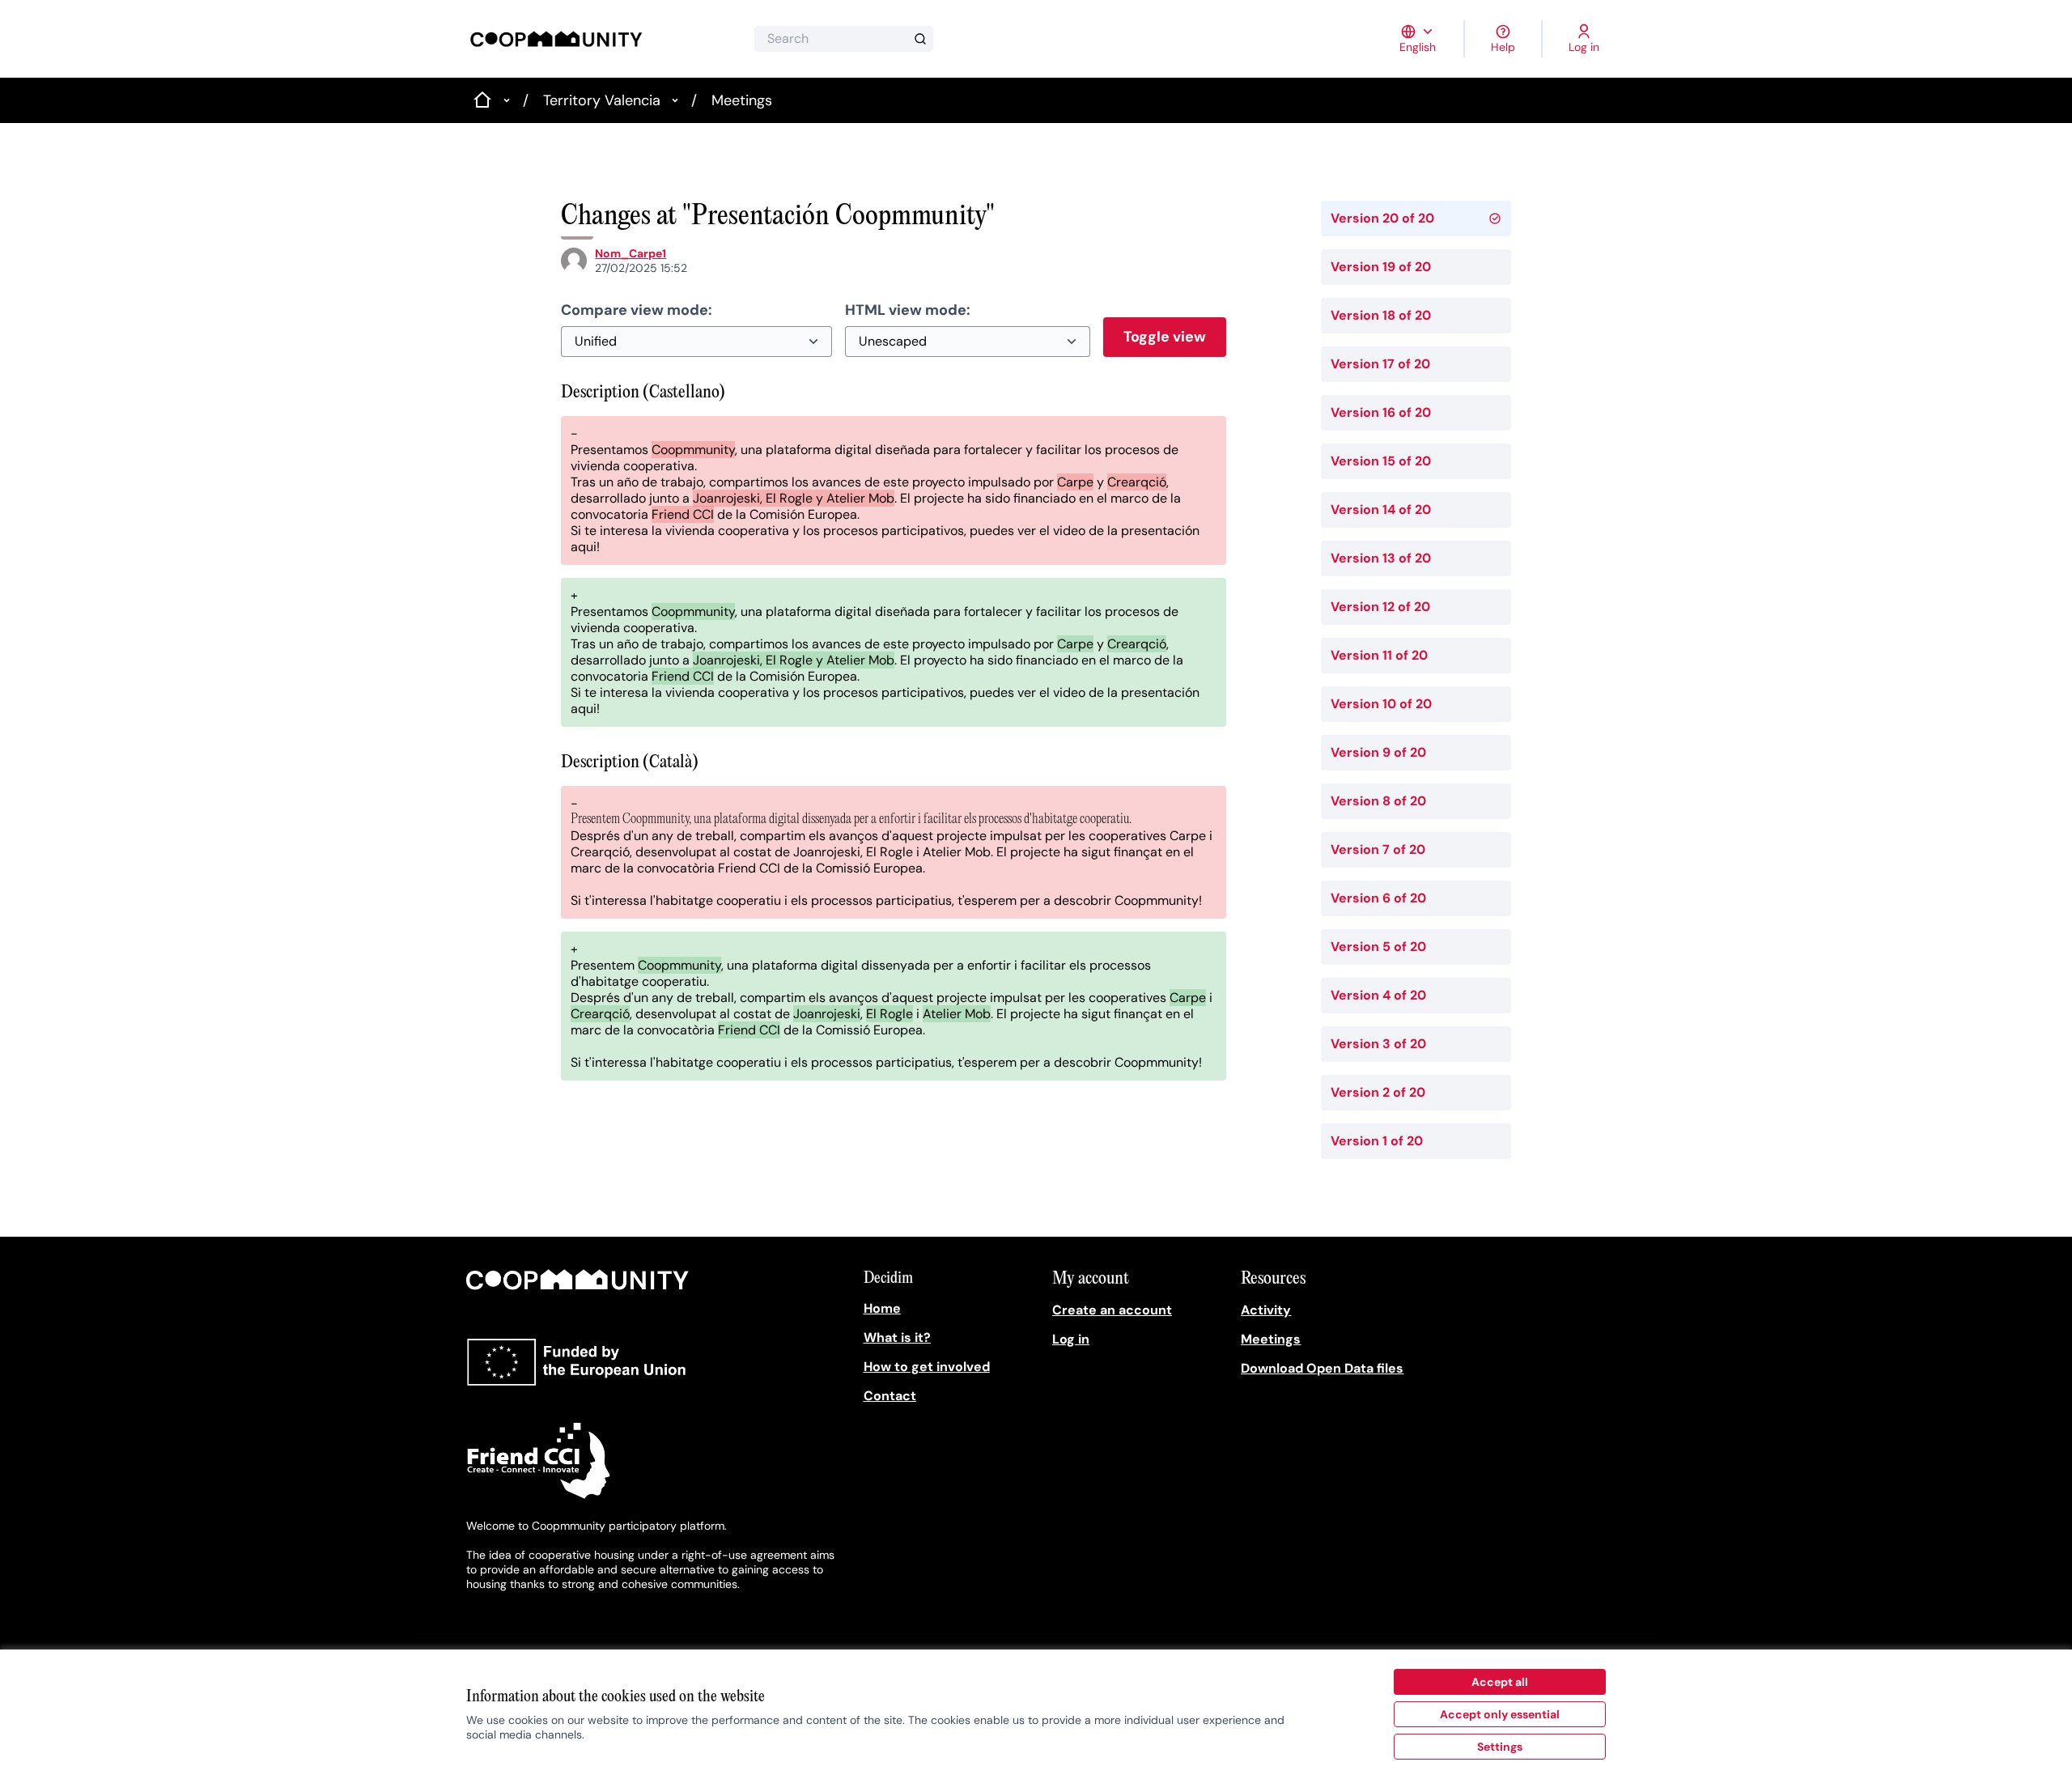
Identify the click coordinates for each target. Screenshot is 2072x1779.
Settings (1500, 1747)
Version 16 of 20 (1381, 412)
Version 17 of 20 (1380, 364)
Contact (890, 1396)
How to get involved (927, 1367)
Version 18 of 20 (1381, 315)
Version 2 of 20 (1378, 1092)
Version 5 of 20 (1378, 947)
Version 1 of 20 (1377, 1141)
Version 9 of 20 (1378, 752)
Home (882, 1308)
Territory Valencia (602, 100)
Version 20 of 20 (1382, 218)
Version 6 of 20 (1378, 898)
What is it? (897, 1337)
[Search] (920, 39)
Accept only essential (1500, 1714)
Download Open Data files (1322, 1368)
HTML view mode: (908, 310)
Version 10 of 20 (1381, 704)
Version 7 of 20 (1378, 849)
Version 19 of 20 (1381, 267)
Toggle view (1165, 337)
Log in (1071, 1339)
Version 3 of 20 (1378, 1044)
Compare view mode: (637, 310)
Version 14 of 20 (1381, 509)
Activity (1266, 1310)
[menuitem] (951, 1309)
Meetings (742, 100)
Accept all (1500, 1682)
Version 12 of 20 (1380, 607)
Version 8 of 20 (1378, 801)
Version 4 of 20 (1378, 995)
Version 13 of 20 (1381, 558)
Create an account (1112, 1310)
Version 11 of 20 (1379, 655)
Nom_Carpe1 (631, 253)
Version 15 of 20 (1381, 461)
